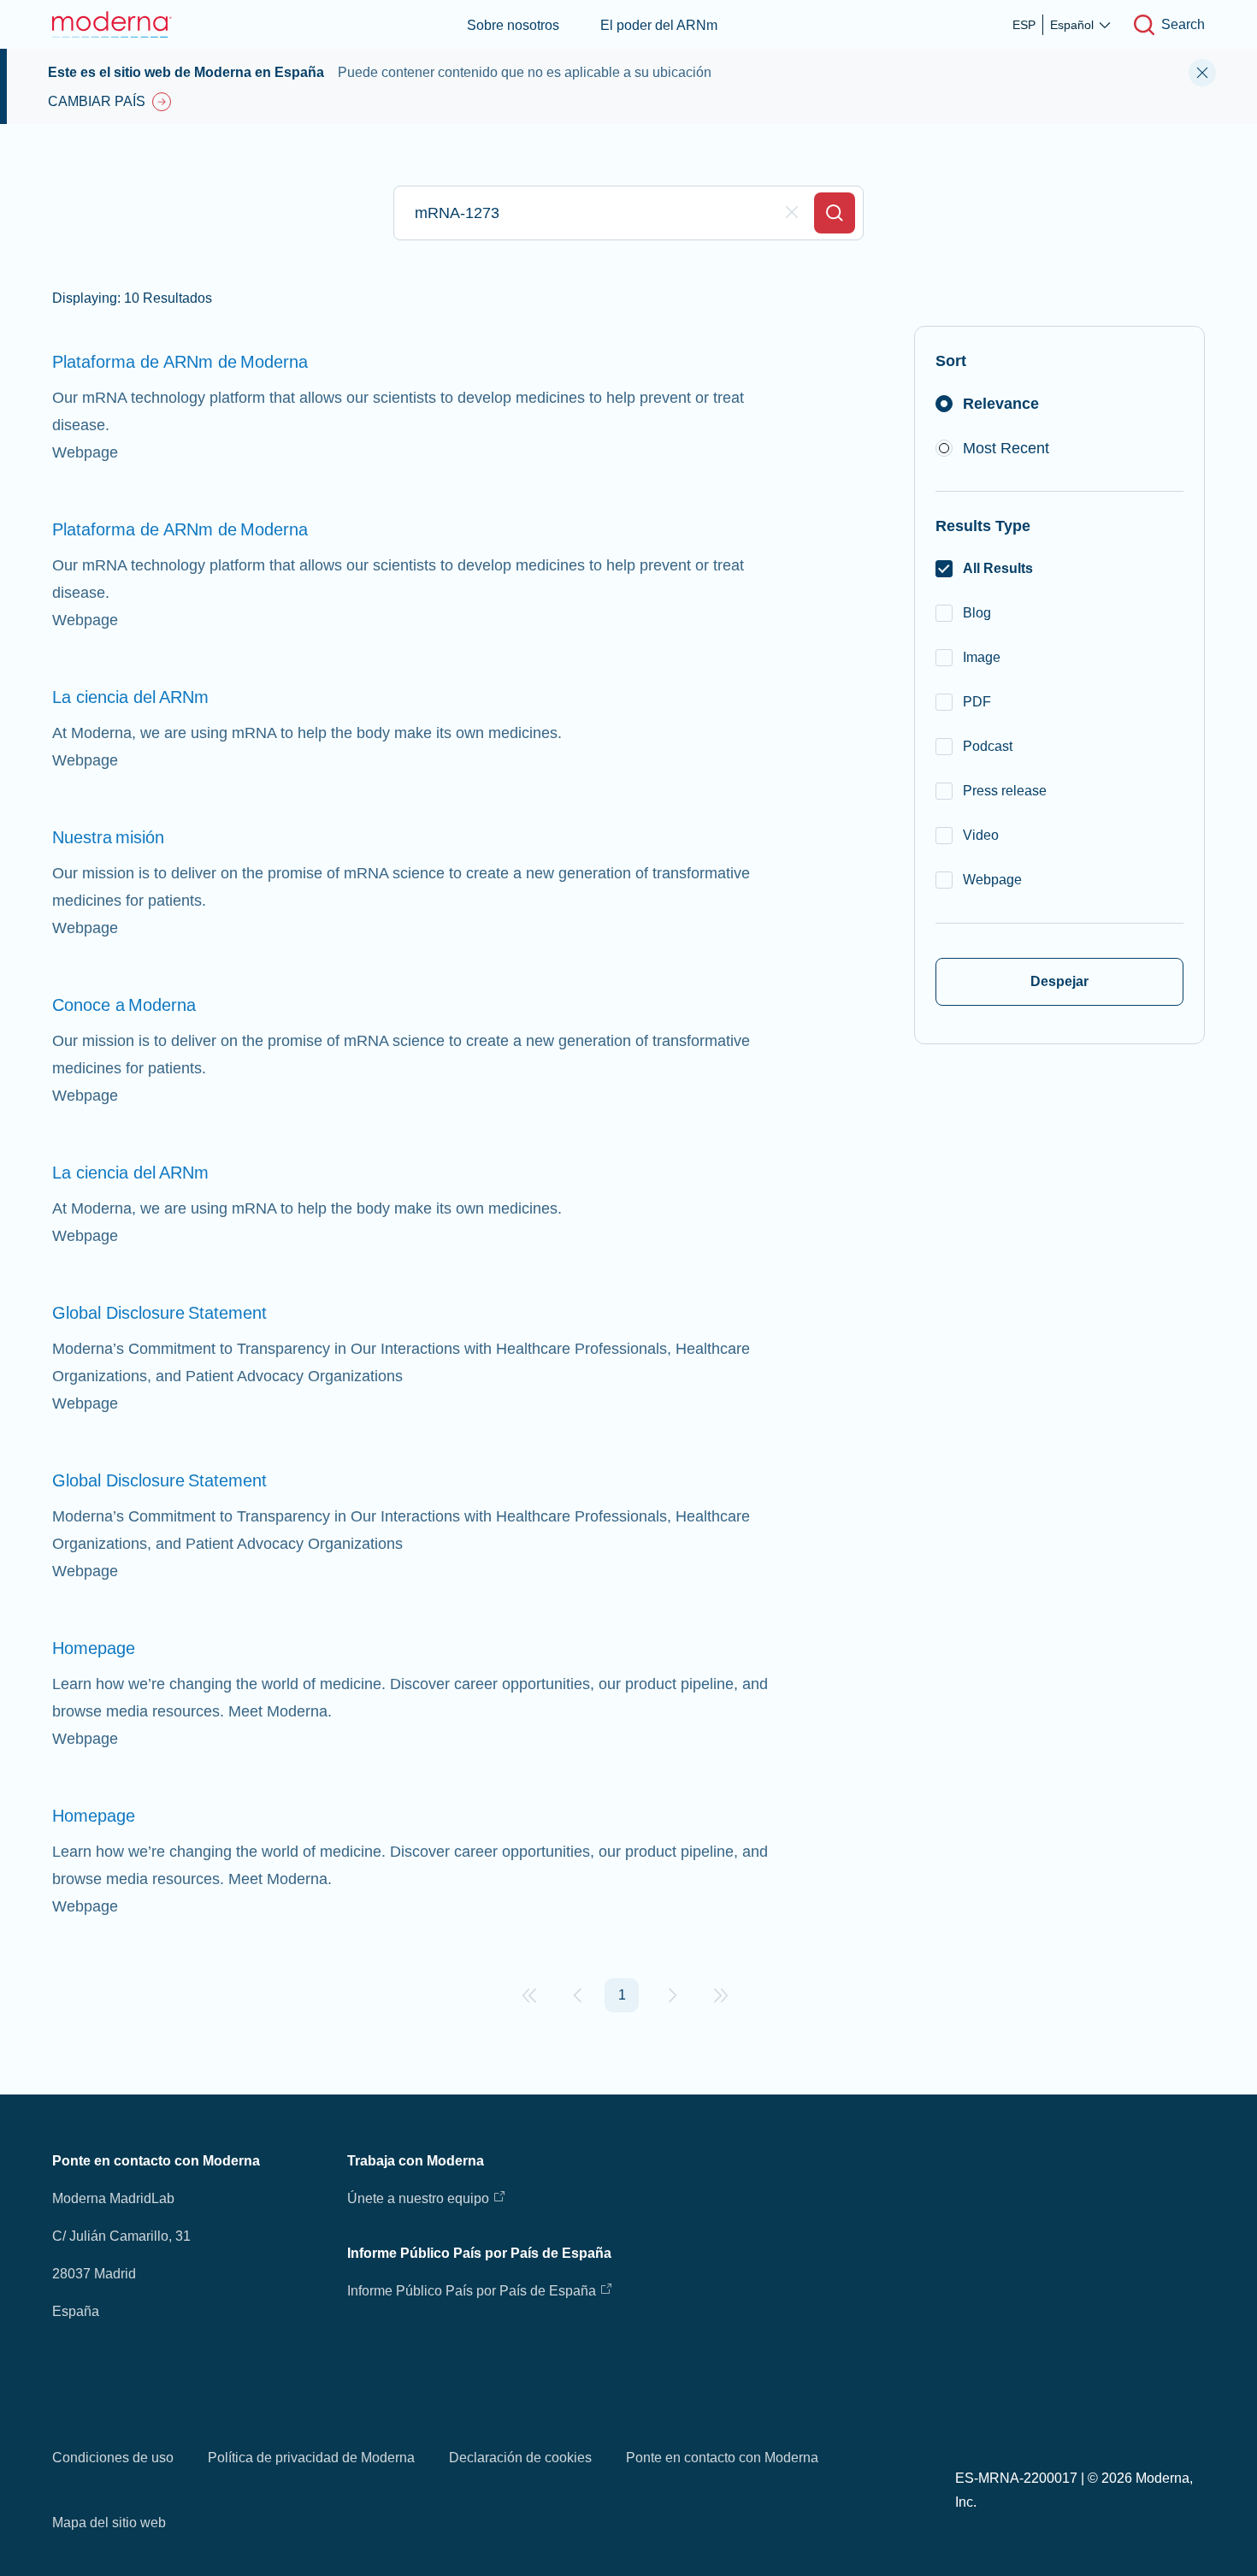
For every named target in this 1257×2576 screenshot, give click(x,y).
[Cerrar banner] (1202, 73)
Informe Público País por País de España (472, 2291)
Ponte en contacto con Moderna (722, 2458)
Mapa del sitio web (109, 2523)
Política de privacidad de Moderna (311, 2458)
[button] (529, 1995)
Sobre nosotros (513, 25)
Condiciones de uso (113, 2458)
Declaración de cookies (520, 2458)
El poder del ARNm (659, 25)
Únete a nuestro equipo (418, 2198)
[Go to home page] (112, 24)
